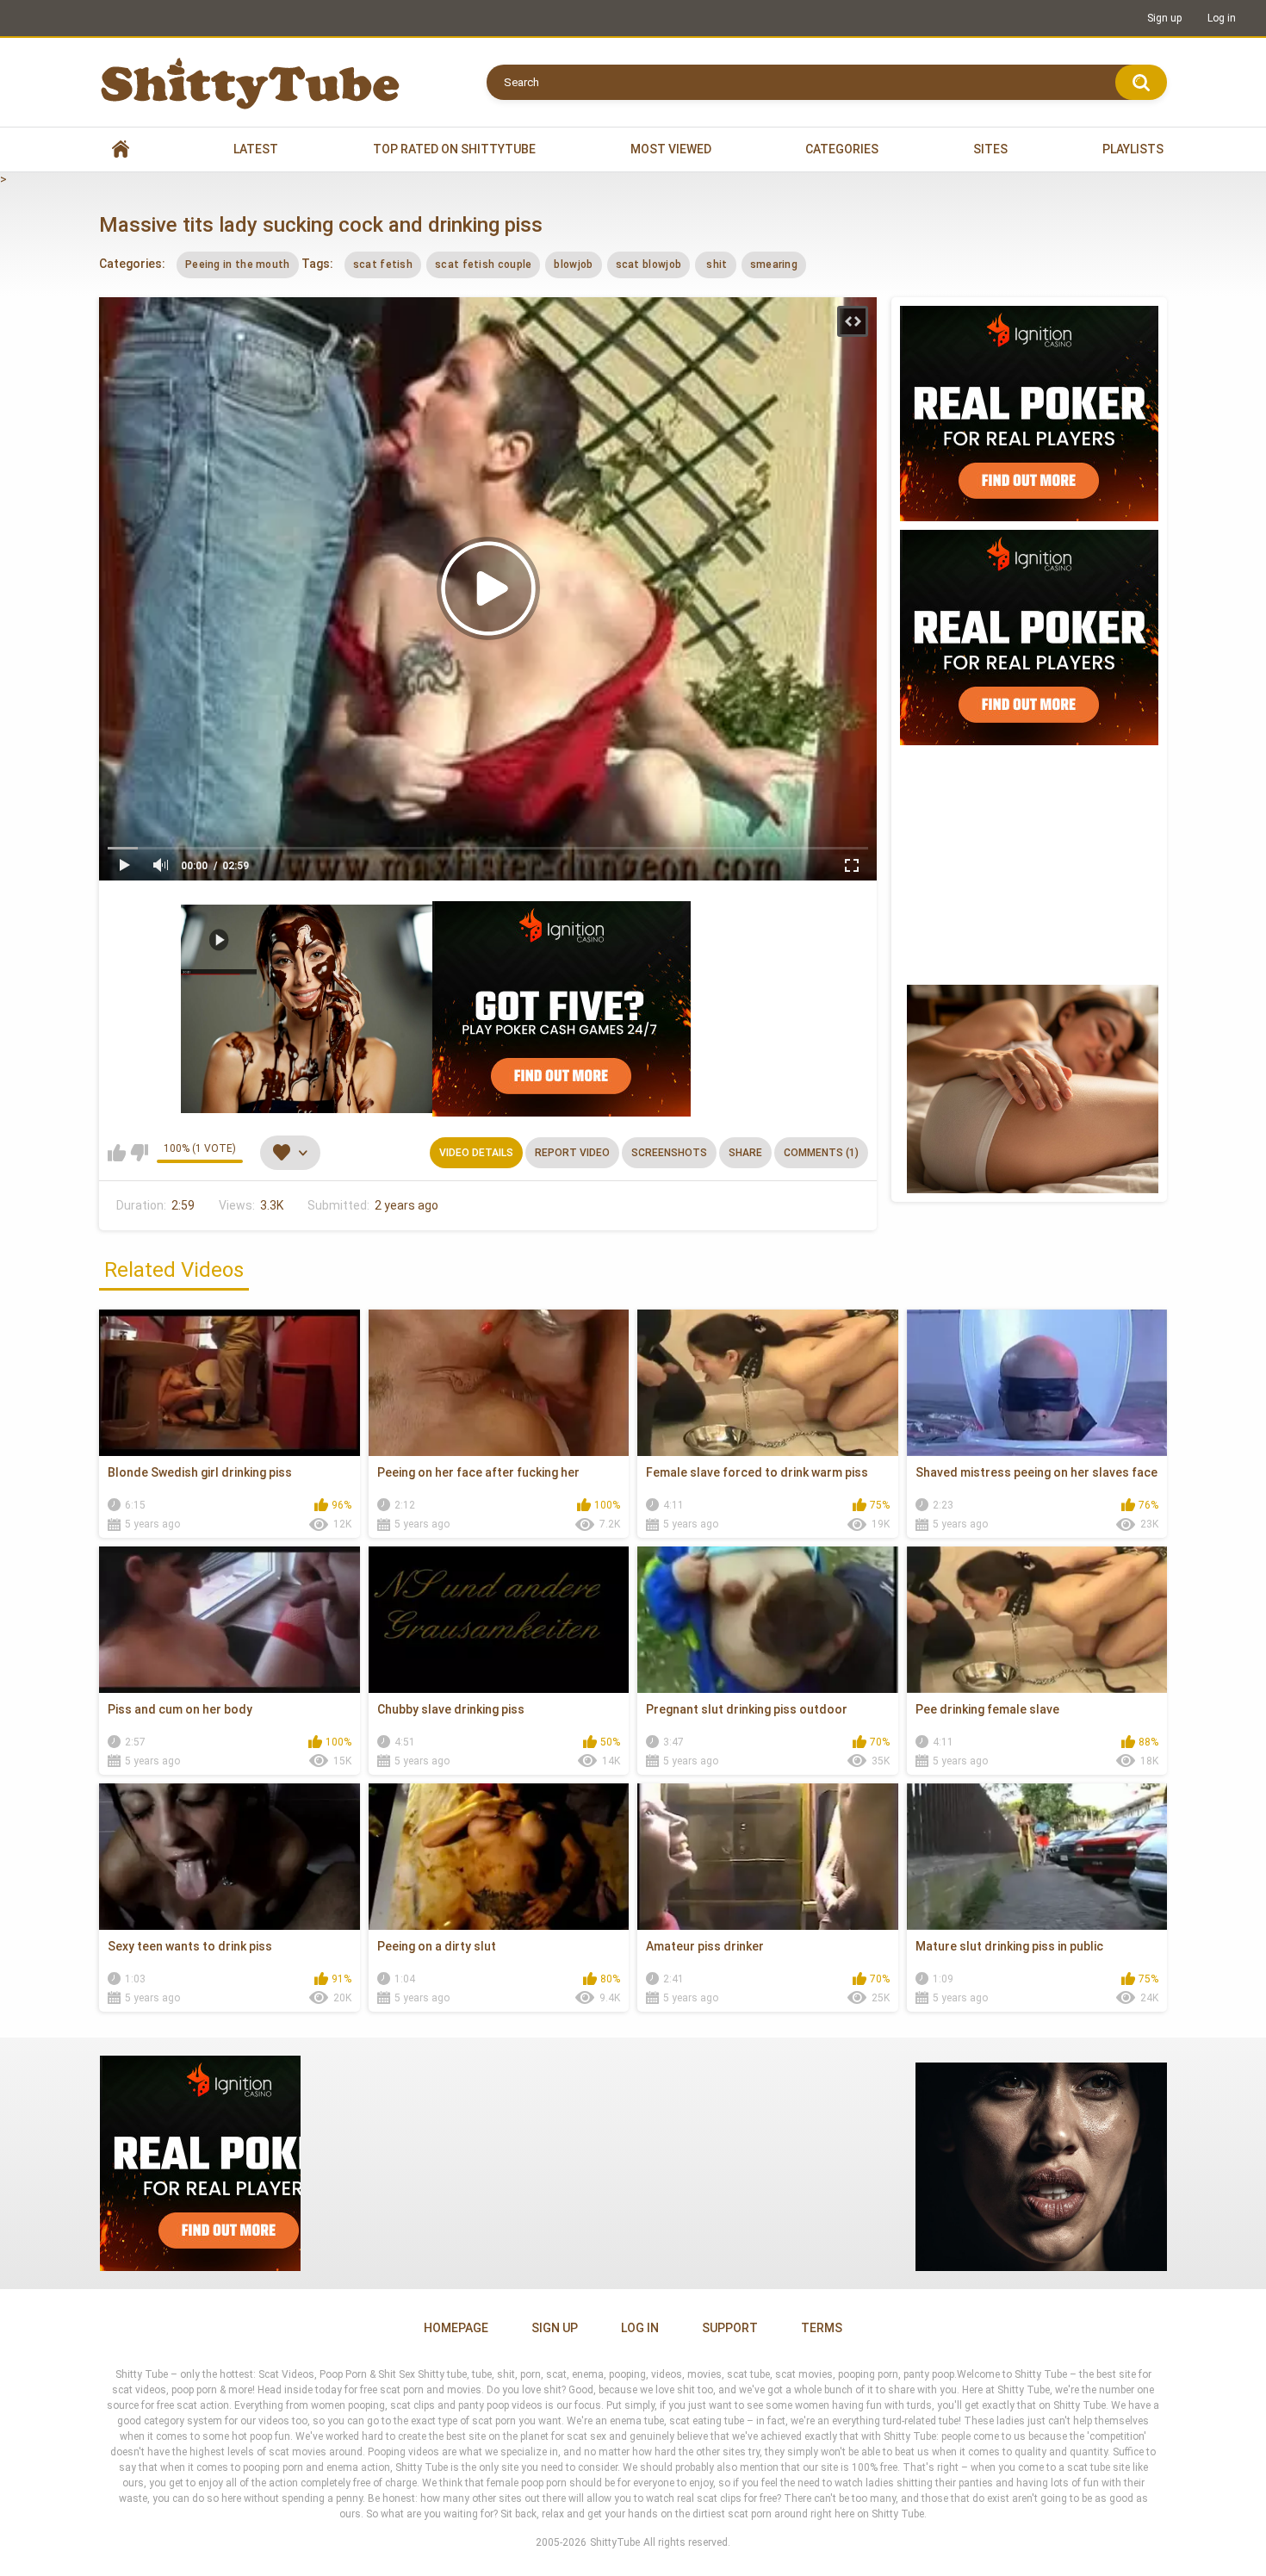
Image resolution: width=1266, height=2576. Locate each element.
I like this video (117, 1153)
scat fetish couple (483, 264)
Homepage (456, 2328)
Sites (990, 149)
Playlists (1133, 149)
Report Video (572, 1153)
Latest (256, 149)
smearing (774, 264)
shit (716, 264)
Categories (842, 149)
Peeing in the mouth (238, 264)
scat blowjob (649, 264)
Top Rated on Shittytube (454, 149)
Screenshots (669, 1153)
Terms (822, 2328)
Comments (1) (821, 1153)
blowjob (573, 264)
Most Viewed (671, 149)
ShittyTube (615, 2542)
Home (121, 149)
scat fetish (383, 264)
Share (745, 1153)
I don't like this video (139, 1153)
